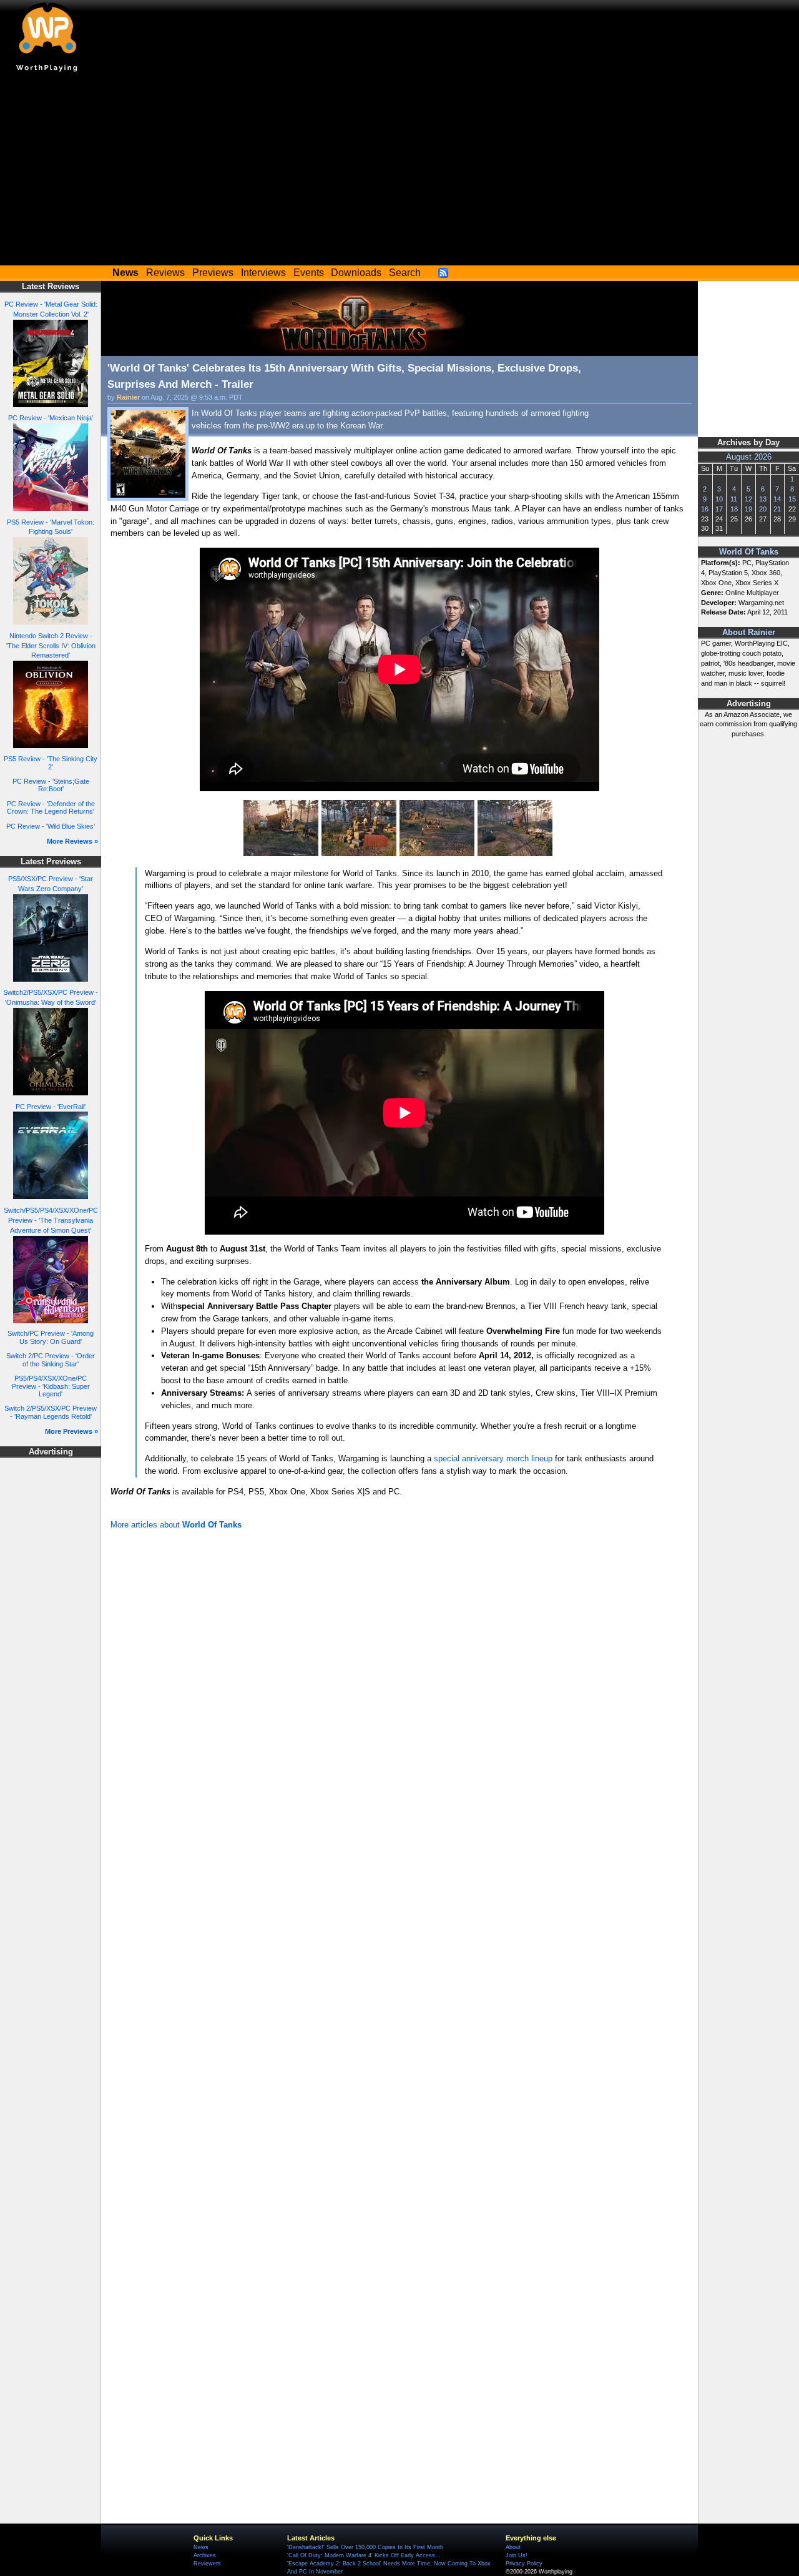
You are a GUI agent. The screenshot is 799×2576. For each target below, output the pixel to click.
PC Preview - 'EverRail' (51, 1107)
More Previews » (71, 1431)
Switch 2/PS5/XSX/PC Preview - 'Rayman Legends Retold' (51, 1412)
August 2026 (749, 457)
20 (763, 509)
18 (734, 509)
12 (748, 499)
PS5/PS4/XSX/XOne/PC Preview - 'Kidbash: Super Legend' (51, 1386)
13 (763, 499)
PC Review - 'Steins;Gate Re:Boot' (51, 785)
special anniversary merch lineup (493, 1458)
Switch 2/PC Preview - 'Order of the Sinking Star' (51, 1360)
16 (705, 509)
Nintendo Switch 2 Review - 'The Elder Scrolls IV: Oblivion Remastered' (51, 646)
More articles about (176, 1525)
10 (719, 499)
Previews (213, 273)
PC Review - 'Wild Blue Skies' (51, 826)
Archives (205, 2555)
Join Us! (517, 2555)
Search (405, 273)
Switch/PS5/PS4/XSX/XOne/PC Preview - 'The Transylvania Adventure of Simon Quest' (51, 1220)
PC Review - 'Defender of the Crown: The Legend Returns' (51, 808)
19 (748, 509)
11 (734, 499)
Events (309, 273)
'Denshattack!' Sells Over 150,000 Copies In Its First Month (365, 2547)
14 (777, 499)
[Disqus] (399, 1700)
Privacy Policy (524, 2564)
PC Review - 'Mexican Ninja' (51, 418)
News (201, 2547)
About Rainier (749, 633)
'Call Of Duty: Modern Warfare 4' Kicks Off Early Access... (364, 2555)
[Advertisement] (399, 172)
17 (719, 509)
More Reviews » (72, 841)
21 (777, 509)
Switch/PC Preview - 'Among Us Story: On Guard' (51, 1337)
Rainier (128, 397)
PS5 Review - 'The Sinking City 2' (51, 763)
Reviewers (207, 2564)
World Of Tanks (749, 552)
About (513, 2547)
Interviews (263, 273)
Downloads (356, 273)
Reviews (165, 273)
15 (792, 499)
